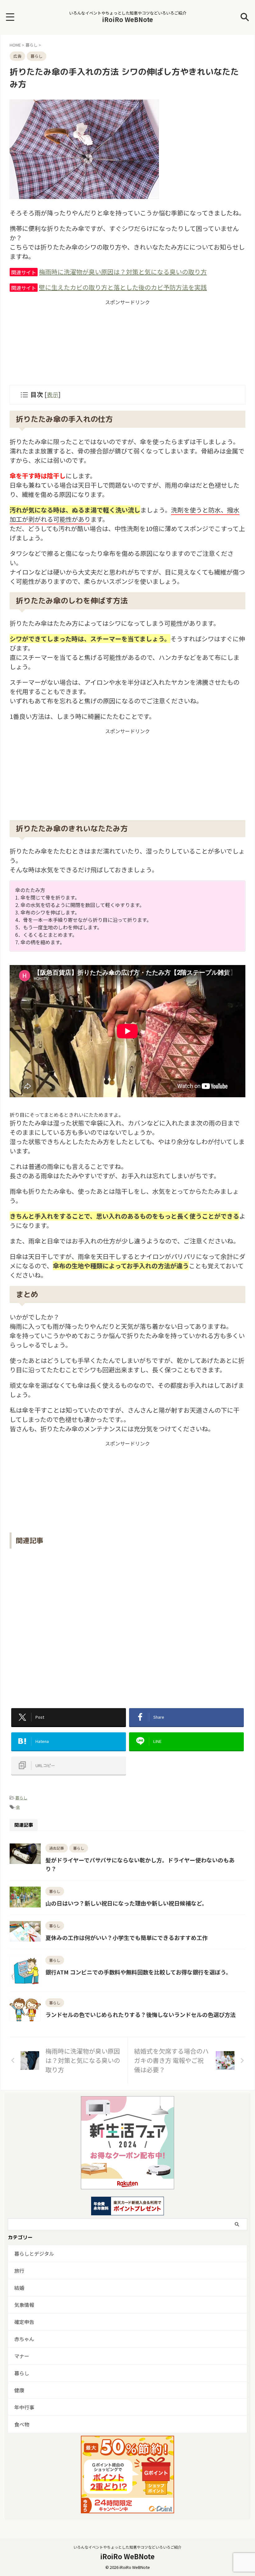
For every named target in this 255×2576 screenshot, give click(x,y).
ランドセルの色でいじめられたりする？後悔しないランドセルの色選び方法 (141, 2014)
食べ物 (22, 2424)
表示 (53, 394)
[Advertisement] (127, 345)
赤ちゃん (24, 2339)
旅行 (19, 2271)
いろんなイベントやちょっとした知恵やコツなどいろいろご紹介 (127, 2547)
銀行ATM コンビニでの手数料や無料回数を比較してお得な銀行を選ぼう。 (138, 1972)
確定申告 (24, 2322)
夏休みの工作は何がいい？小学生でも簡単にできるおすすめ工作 (127, 1938)
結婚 (19, 2288)
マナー (22, 2356)
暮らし (21, 1798)
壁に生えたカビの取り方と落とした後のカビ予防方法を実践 (123, 287)
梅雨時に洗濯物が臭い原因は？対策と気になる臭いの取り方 (123, 272)
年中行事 (24, 2407)
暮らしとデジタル (34, 2253)
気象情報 (24, 2305)
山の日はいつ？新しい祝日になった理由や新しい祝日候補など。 (126, 1903)
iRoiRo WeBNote (127, 19)
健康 (19, 2390)
